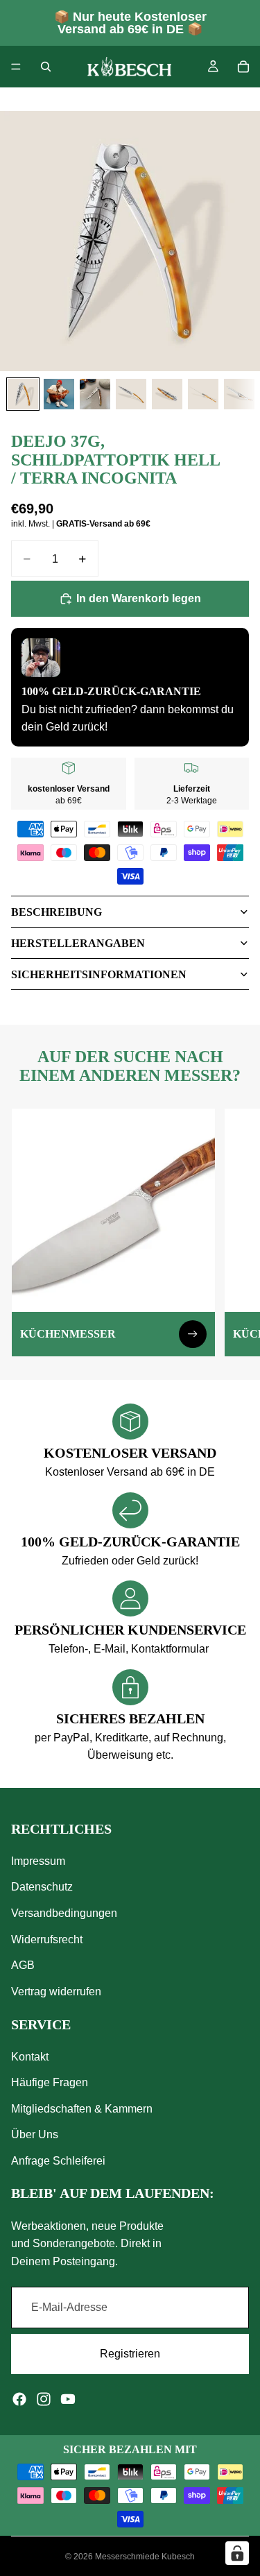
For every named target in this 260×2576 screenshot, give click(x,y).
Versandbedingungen (64, 1913)
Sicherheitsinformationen (99, 974)
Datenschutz (42, 1887)
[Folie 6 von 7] (203, 394)
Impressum (38, 1860)
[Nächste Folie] (234, 1232)
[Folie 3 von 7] (95, 394)
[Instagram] (44, 2398)
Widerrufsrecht (47, 1939)
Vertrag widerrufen (56, 1991)
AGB (23, 1965)
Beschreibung (57, 912)
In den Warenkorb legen (139, 598)
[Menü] (16, 67)
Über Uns (35, 2134)
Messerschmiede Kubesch (145, 2557)
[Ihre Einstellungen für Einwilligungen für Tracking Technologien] (237, 2553)
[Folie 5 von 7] (167, 394)
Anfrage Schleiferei (58, 2161)
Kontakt (30, 2056)
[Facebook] (19, 2398)
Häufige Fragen (50, 2082)
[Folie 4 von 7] (131, 394)
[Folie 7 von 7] (239, 394)
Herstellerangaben (78, 943)
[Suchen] (46, 67)
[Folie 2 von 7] (59, 394)
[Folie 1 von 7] (23, 394)
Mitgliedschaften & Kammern (82, 2109)
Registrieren (130, 2354)
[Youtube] (68, 2398)
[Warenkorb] (243, 67)
